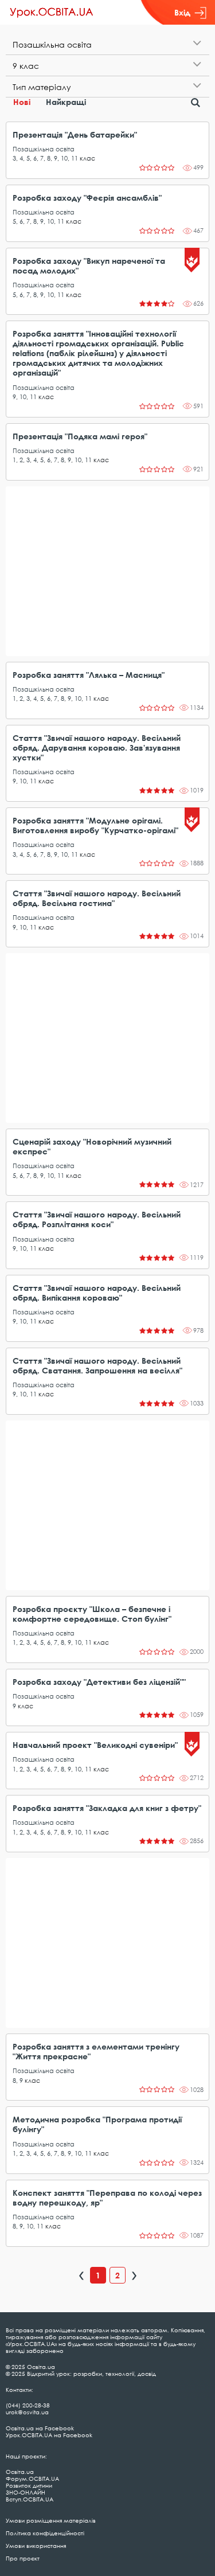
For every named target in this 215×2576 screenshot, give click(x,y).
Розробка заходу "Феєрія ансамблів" (87, 198)
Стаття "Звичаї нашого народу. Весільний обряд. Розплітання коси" (97, 1219)
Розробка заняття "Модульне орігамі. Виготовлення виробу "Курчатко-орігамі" (95, 825)
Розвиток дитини (29, 2485)
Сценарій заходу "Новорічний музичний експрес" (92, 1146)
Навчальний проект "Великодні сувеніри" (95, 1745)
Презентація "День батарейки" (75, 134)
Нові (22, 102)
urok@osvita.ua (27, 2412)
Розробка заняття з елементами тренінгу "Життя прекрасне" (96, 2051)
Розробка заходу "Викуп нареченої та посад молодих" (89, 266)
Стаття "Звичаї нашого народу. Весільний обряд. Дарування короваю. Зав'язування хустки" (97, 748)
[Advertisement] (107, 571)
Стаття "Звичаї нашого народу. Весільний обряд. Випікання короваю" (97, 1293)
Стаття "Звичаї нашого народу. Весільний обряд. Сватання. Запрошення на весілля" (97, 1365)
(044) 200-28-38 (28, 2405)
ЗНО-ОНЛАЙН (26, 2492)
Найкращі (66, 102)
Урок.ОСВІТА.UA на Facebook (49, 2435)
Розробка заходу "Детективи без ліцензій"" (99, 1682)
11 (75, 158)
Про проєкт (23, 2558)
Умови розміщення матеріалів (51, 2520)
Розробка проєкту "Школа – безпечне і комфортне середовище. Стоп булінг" (92, 1614)
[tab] (107, 44)
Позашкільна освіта (44, 149)
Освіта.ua (20, 2472)
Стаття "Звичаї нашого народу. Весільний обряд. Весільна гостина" (97, 898)
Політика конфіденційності (45, 2533)
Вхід (182, 12)
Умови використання (36, 2546)
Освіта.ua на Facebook (40, 2428)
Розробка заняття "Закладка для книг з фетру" (107, 1808)
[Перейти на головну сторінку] (52, 13)
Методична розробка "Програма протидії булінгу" (97, 2124)
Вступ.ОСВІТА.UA (30, 2499)
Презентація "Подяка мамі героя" (80, 436)
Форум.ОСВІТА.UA (32, 2479)
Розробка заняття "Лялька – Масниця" (89, 675)
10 (64, 158)
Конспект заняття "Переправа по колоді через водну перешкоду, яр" (107, 2198)
